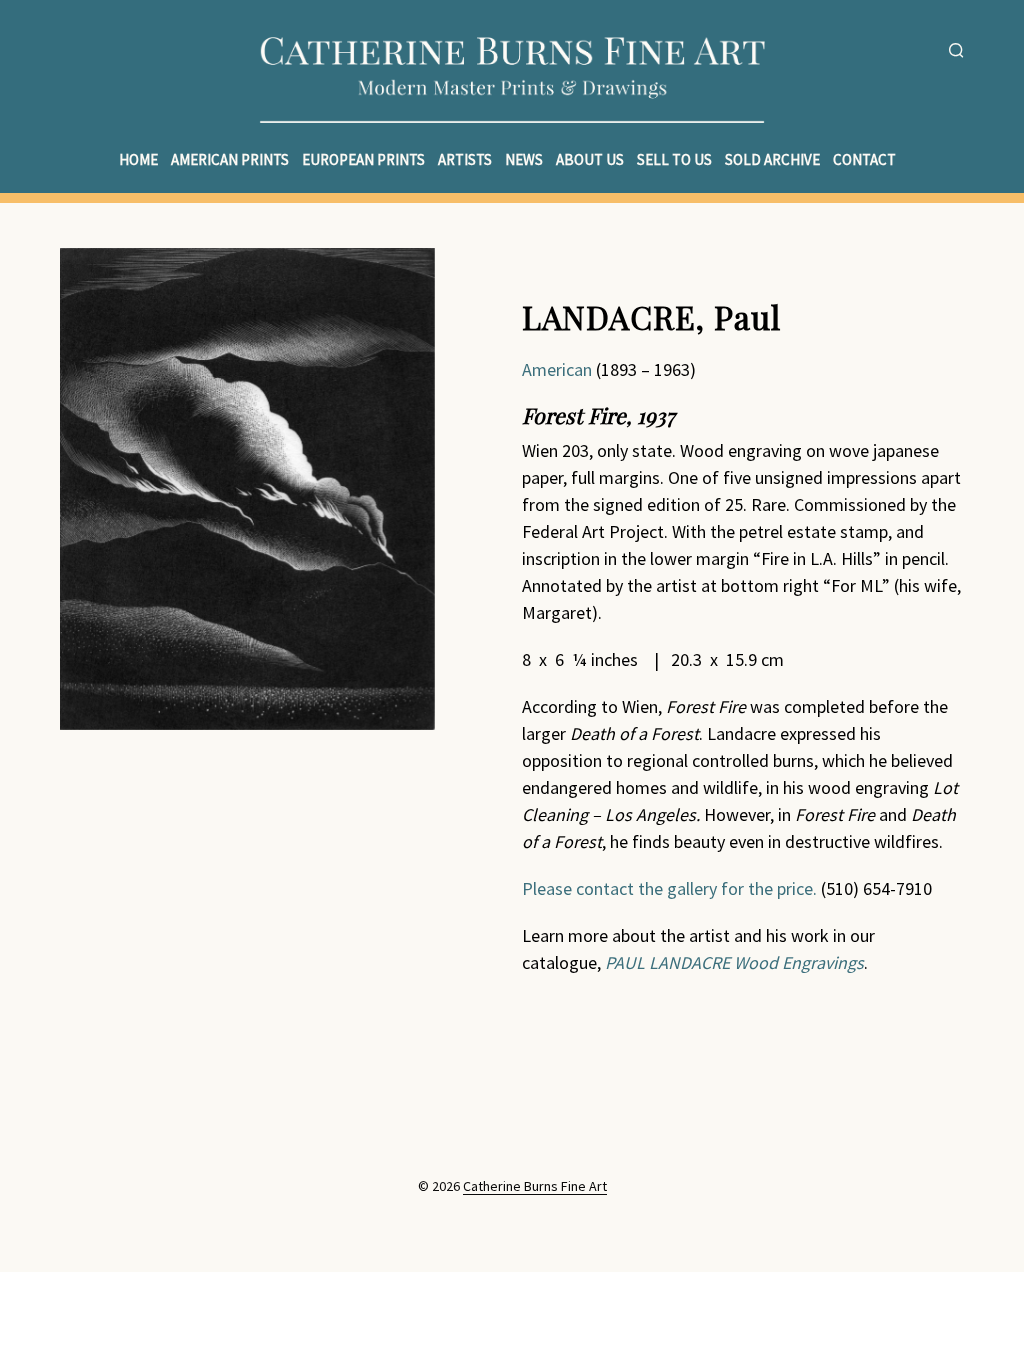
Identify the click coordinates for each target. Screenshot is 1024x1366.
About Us (590, 159)
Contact (864, 159)
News (524, 159)
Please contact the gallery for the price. (669, 888)
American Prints (230, 159)
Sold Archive (772, 159)
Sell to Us (674, 159)
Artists (465, 159)
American (559, 369)
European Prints (363, 159)
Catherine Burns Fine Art (535, 1187)
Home (138, 159)
